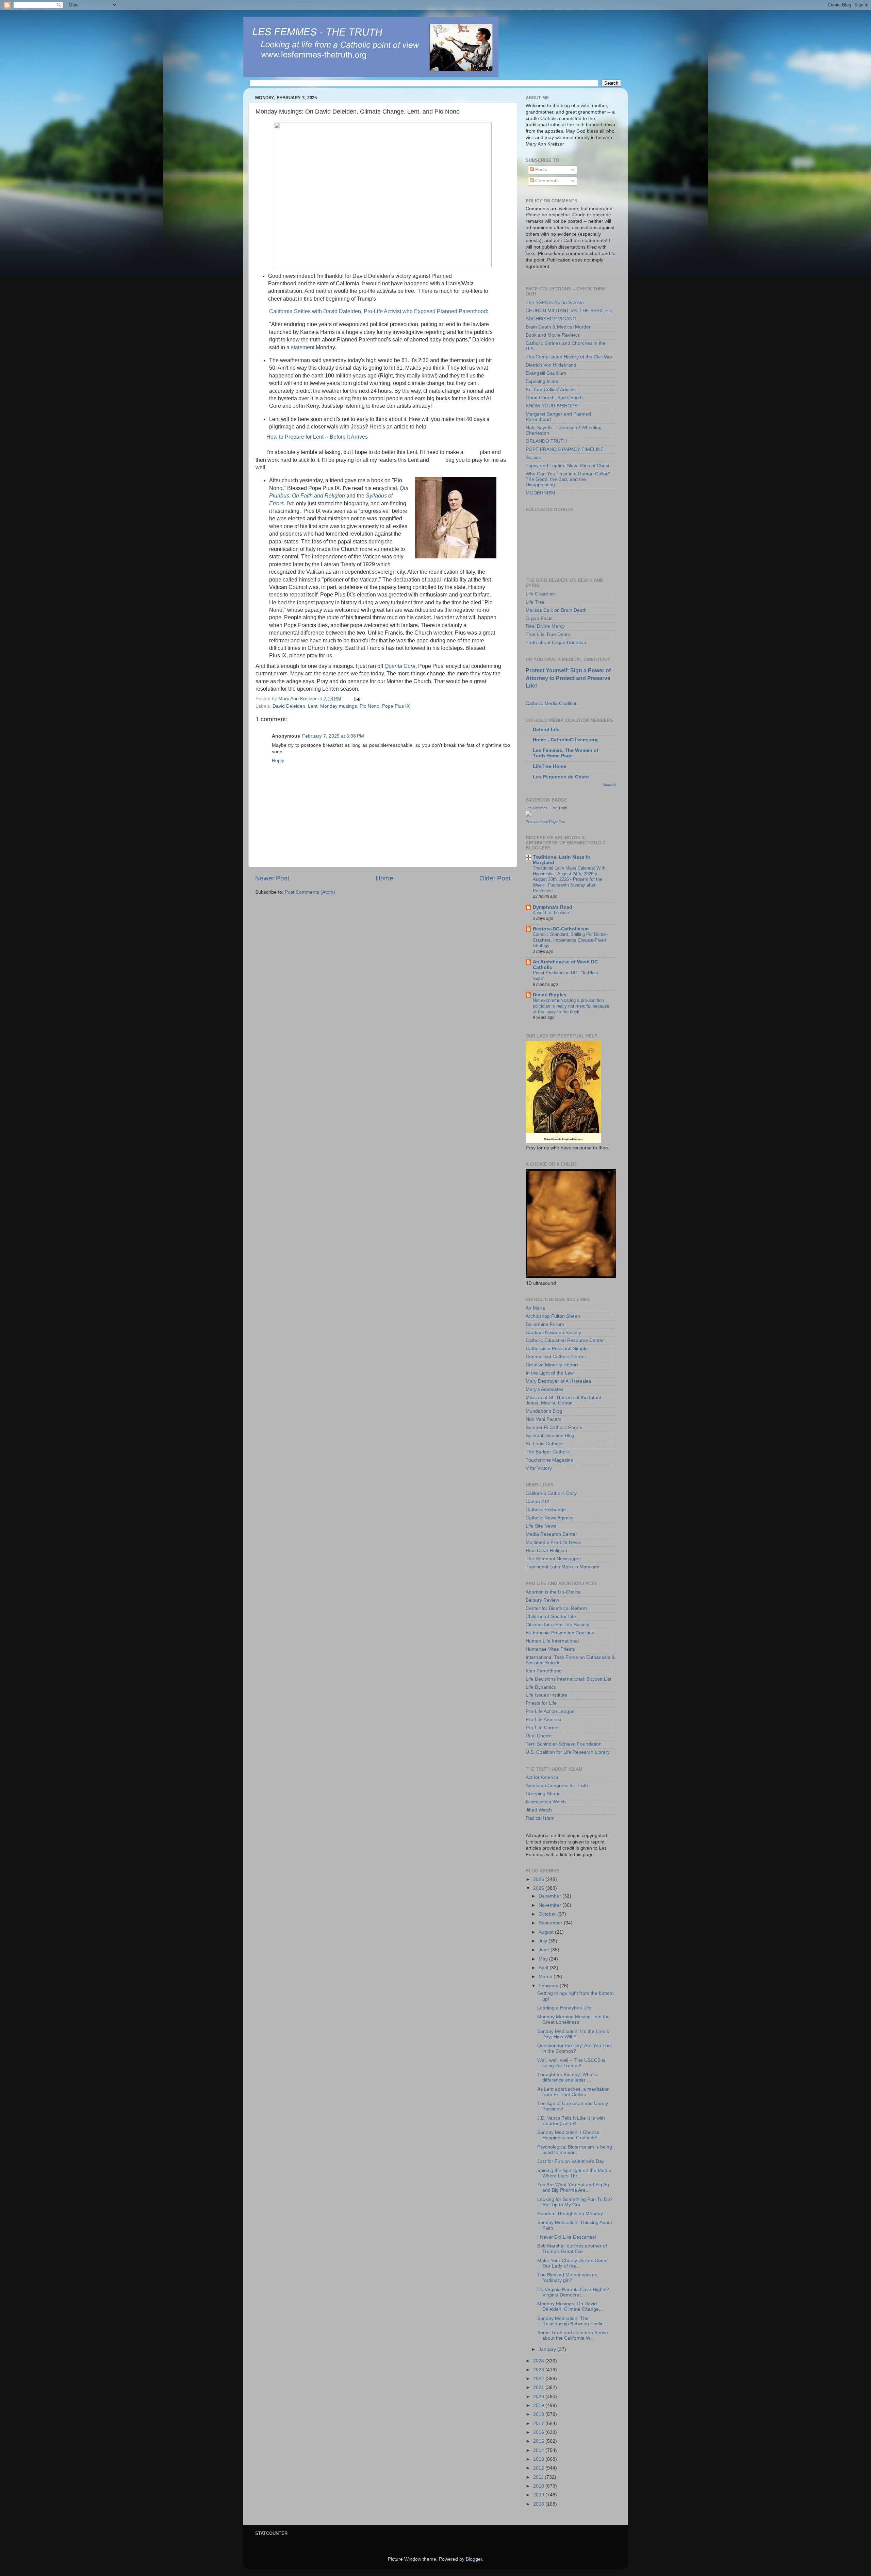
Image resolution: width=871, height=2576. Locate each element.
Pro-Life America (544, 1720)
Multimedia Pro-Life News (553, 1542)
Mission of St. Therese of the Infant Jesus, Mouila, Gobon (563, 1400)
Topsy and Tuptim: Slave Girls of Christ (568, 466)
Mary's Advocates (545, 1389)
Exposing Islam (542, 381)
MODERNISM (540, 493)
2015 (539, 2441)
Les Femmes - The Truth (546, 808)
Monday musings (339, 706)
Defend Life (546, 730)
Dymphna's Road (553, 907)
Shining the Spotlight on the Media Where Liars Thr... (574, 2173)
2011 (539, 2477)
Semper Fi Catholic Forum (554, 1427)
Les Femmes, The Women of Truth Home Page (566, 753)
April (544, 1968)
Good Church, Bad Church (554, 398)
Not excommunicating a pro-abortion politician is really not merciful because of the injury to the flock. (571, 1006)
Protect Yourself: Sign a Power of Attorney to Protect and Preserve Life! (568, 678)
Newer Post (272, 878)
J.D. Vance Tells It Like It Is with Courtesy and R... (571, 2121)
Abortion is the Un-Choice (553, 1592)
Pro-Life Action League (550, 1711)
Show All (609, 785)
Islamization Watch (546, 1802)
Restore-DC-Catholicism (561, 929)
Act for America (542, 1777)
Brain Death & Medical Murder (558, 327)
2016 (539, 2432)
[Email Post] (357, 699)
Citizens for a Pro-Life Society (557, 1625)
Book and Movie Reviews (553, 335)
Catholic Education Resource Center (565, 1340)
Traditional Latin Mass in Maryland (563, 1567)
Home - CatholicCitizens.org (565, 740)
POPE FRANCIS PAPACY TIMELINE (565, 449)
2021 (539, 2387)
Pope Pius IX (396, 706)
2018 (539, 2414)
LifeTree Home (549, 766)
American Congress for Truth (557, 1786)
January (548, 2349)
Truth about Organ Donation (556, 643)
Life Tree (535, 602)
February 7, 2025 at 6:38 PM (333, 736)
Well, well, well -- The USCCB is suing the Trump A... (571, 2063)
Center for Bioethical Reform (556, 1608)
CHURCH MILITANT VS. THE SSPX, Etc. (570, 311)
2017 (539, 2423)
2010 (539, 2486)
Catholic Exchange (546, 1510)
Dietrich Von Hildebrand (551, 365)
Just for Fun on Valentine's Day (571, 2161)
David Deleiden (289, 706)
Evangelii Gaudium (546, 373)
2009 (539, 2495)
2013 (539, 2459)
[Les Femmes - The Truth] (528, 815)
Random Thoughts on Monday (570, 2214)
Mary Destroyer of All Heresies (558, 1381)
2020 (539, 2397)
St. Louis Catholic (544, 1444)
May (544, 1959)
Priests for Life (541, 1703)
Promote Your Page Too (545, 822)
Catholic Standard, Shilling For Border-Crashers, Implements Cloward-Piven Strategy (571, 940)
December (550, 1896)
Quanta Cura (400, 666)
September (551, 1923)
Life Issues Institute (546, 1695)
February (549, 1986)
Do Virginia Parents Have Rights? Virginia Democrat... (573, 2292)
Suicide (533, 458)
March (546, 1977)
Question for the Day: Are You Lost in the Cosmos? (574, 2048)
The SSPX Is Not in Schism (555, 302)
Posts (540, 170)
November (550, 1905)
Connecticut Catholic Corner (556, 1357)
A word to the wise (551, 913)
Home (384, 878)
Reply (278, 761)
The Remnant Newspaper (553, 1559)
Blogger (474, 2559)
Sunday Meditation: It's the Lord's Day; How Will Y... (573, 2034)
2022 (539, 2379)
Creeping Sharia (543, 1794)
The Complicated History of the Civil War (569, 357)
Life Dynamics (541, 1687)
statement (303, 347)
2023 (539, 2370)
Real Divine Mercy (545, 626)
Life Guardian (540, 594)
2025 (539, 1888)
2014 (539, 2450)
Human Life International (552, 1641)
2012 (539, 2468)
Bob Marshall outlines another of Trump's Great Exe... (572, 2249)
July (544, 1941)
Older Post (495, 878)
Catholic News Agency (549, 1518)
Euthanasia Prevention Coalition (560, 1633)
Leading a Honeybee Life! (565, 2008)
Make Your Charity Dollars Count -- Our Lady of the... (575, 2263)
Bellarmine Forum (545, 1324)
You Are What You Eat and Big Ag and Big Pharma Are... (573, 2187)
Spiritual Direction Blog (550, 1436)
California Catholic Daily (551, 1493)
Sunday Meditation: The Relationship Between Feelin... (572, 2321)
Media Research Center (551, 1534)
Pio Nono (369, 706)
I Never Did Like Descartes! (567, 2237)
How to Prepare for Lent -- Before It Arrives (317, 437)
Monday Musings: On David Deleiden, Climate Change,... (571, 2306)
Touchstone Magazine (549, 1460)
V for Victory (539, 1468)
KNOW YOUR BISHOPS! (552, 406)
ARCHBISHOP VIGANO (551, 319)
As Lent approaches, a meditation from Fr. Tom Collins (573, 2092)
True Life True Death (548, 634)
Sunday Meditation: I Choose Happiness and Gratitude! (568, 2135)
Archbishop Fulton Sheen (553, 1316)
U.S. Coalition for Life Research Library (568, 1752)
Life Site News (541, 1526)
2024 (539, 2361)
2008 (539, 2504)
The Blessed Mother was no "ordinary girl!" (567, 2278)
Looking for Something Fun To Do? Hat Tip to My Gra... (575, 2202)
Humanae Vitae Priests (550, 1649)
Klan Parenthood (544, 1671)
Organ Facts (539, 618)
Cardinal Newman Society (553, 1333)
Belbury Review (542, 1600)
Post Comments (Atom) (310, 892)
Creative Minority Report (552, 1365)
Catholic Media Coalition (552, 703)
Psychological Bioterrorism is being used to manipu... (575, 2150)
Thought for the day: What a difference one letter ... (568, 2077)
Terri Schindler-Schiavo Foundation (564, 1744)
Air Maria (535, 1308)
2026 (539, 1879)
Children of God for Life (551, 1617)
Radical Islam (540, 1818)
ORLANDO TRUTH (546, 441)
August (547, 1932)
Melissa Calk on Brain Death (556, 610)
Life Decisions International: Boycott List (569, 1679)
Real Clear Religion (546, 1551)
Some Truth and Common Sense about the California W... (573, 2335)
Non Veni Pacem (544, 1419)
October (548, 1914)
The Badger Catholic (548, 1452)
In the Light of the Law (550, 1373)
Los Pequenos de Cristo (561, 777)
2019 (539, 2405)
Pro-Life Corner (542, 1728)
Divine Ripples (550, 995)
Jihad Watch (539, 1810)
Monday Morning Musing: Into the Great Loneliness (573, 2019)
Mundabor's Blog (544, 1411)
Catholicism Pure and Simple (557, 1349)
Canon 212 (538, 1502)
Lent (313, 706)
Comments (546, 181)
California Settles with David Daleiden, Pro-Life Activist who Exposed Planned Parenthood (378, 311)
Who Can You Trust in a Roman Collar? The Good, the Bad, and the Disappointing (568, 479)
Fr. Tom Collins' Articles (551, 390)
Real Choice (539, 1736)
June (545, 1950)
